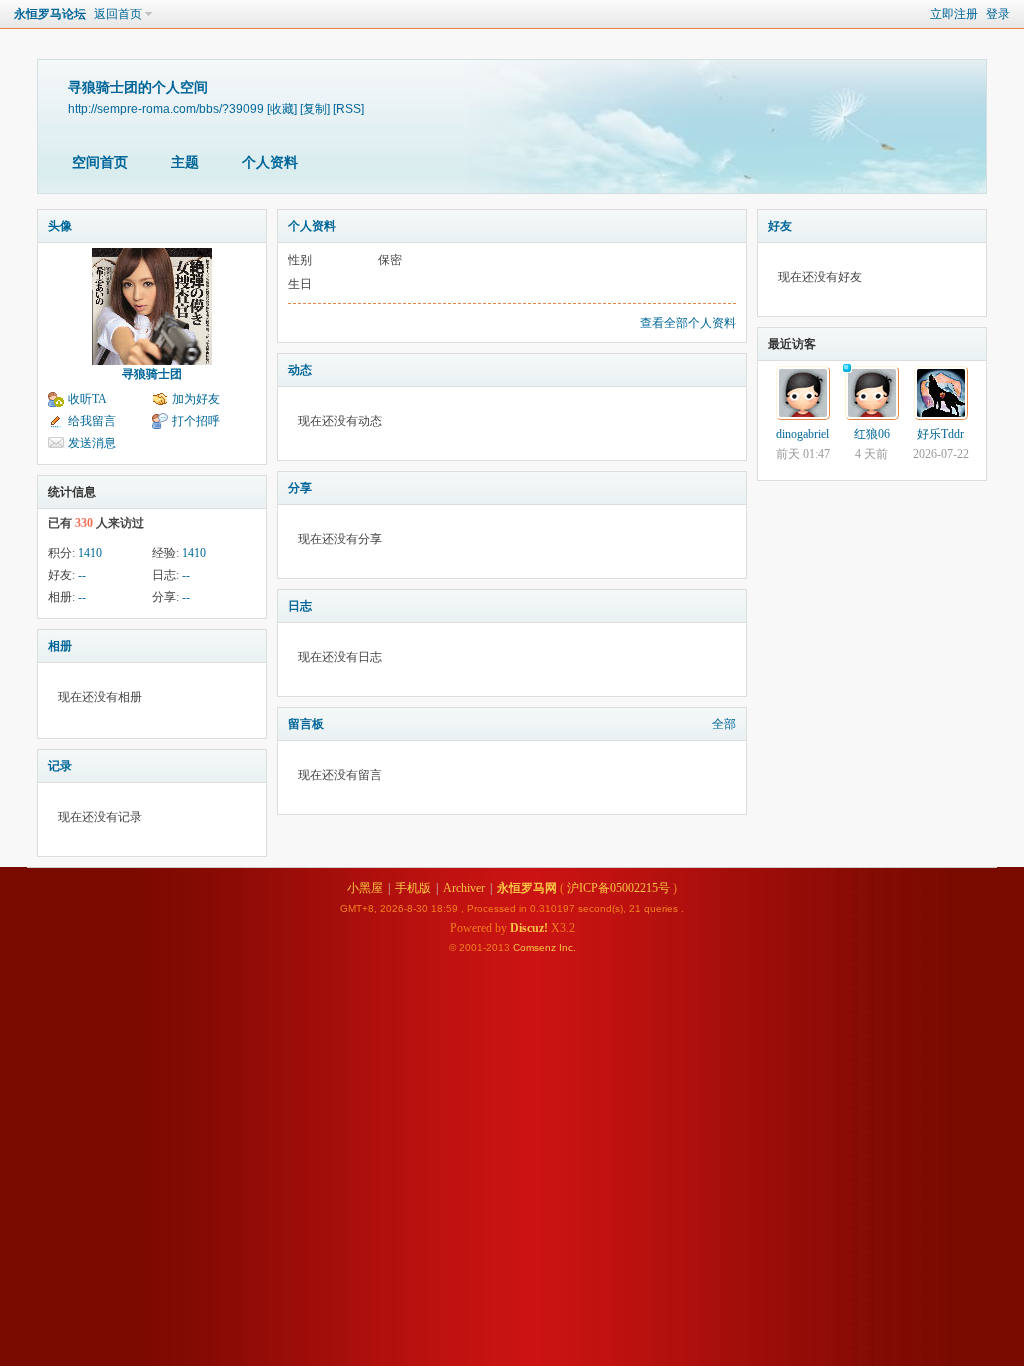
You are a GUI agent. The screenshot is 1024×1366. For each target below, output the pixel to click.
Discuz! (529, 928)
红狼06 (872, 434)
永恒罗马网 (527, 888)
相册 (60, 646)
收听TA (87, 399)
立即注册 (954, 14)
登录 (998, 14)
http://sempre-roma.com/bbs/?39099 (166, 108)
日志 (300, 606)
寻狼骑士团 (152, 374)
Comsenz (536, 947)
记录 (60, 766)
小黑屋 (365, 888)
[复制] (315, 108)
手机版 (413, 888)
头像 (60, 226)
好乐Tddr (940, 434)
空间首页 (100, 162)
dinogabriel (802, 434)
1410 (90, 553)
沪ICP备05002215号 (618, 888)
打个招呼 (196, 421)
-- (82, 575)
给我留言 (92, 421)
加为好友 (196, 399)
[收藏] (282, 108)
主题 (185, 162)
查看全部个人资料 (688, 323)
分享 (300, 488)
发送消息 (92, 443)
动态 (300, 370)
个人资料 (270, 162)
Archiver (464, 888)
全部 (724, 724)
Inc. (567, 947)
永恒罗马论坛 (50, 14)
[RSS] (348, 108)
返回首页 (118, 14)
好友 (780, 226)
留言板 (306, 724)
